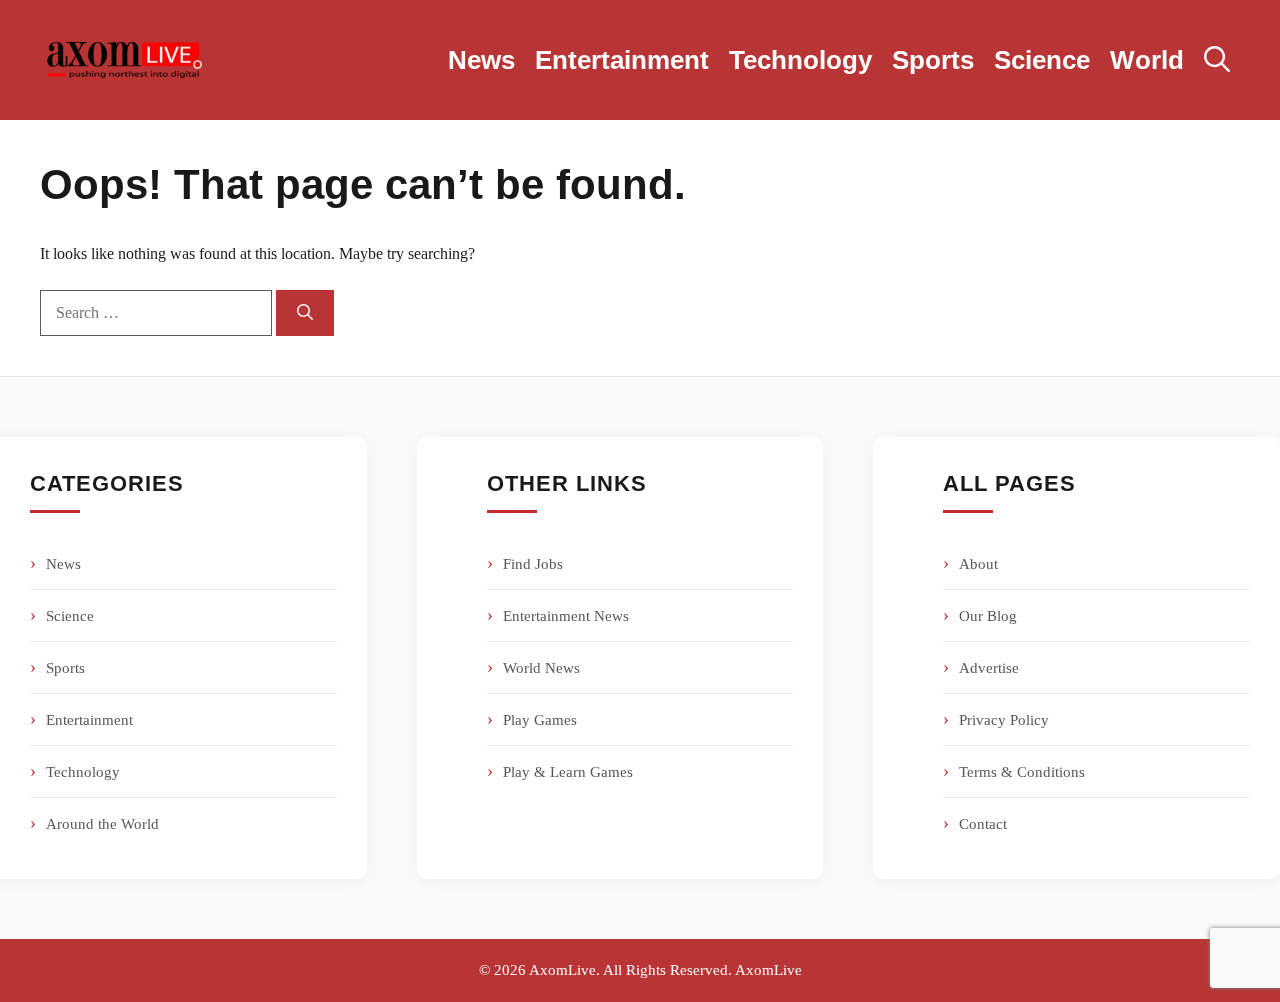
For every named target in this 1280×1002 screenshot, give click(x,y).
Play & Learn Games (568, 772)
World (1147, 60)
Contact (983, 824)
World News (541, 668)
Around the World (102, 824)
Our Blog (988, 616)
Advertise (989, 668)
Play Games (540, 720)
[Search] (305, 313)
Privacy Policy (1004, 720)
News (481, 60)
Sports (933, 60)
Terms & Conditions (1022, 772)
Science (1042, 60)
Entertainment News (566, 616)
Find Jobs (533, 564)
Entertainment (622, 60)
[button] (1217, 60)
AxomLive (768, 970)
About (978, 564)
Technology (800, 60)
